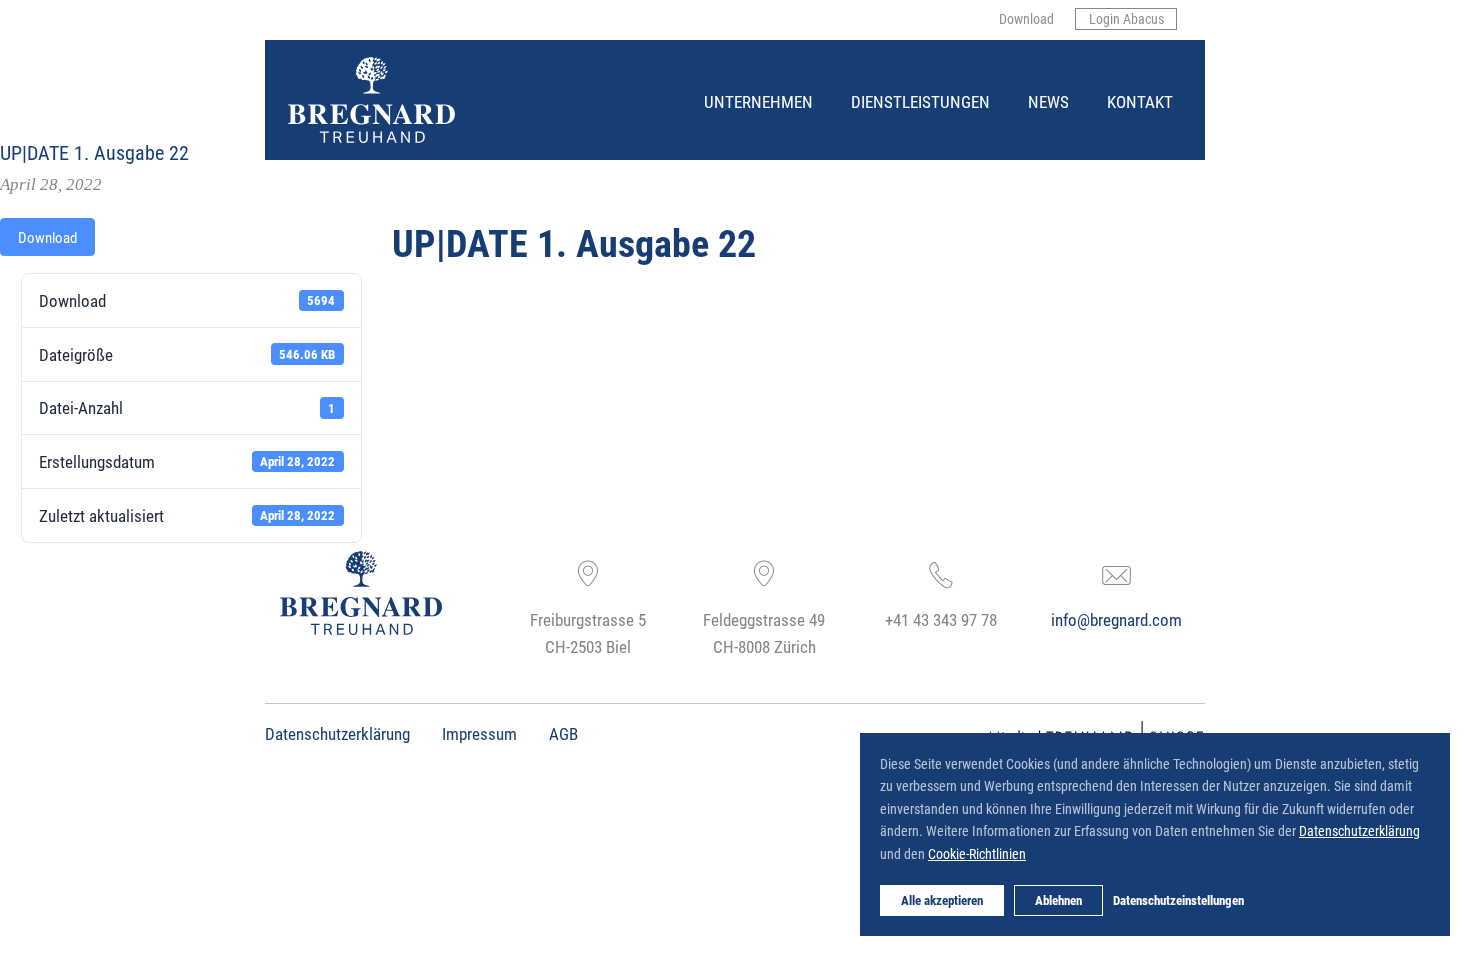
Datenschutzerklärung (337, 733)
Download (47, 237)
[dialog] (1155, 834)
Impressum (479, 733)
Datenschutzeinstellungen (1178, 900)
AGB (563, 733)
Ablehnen (1058, 900)
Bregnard (289, 57)
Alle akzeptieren (942, 900)
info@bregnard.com (1116, 619)
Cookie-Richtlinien (977, 853)
